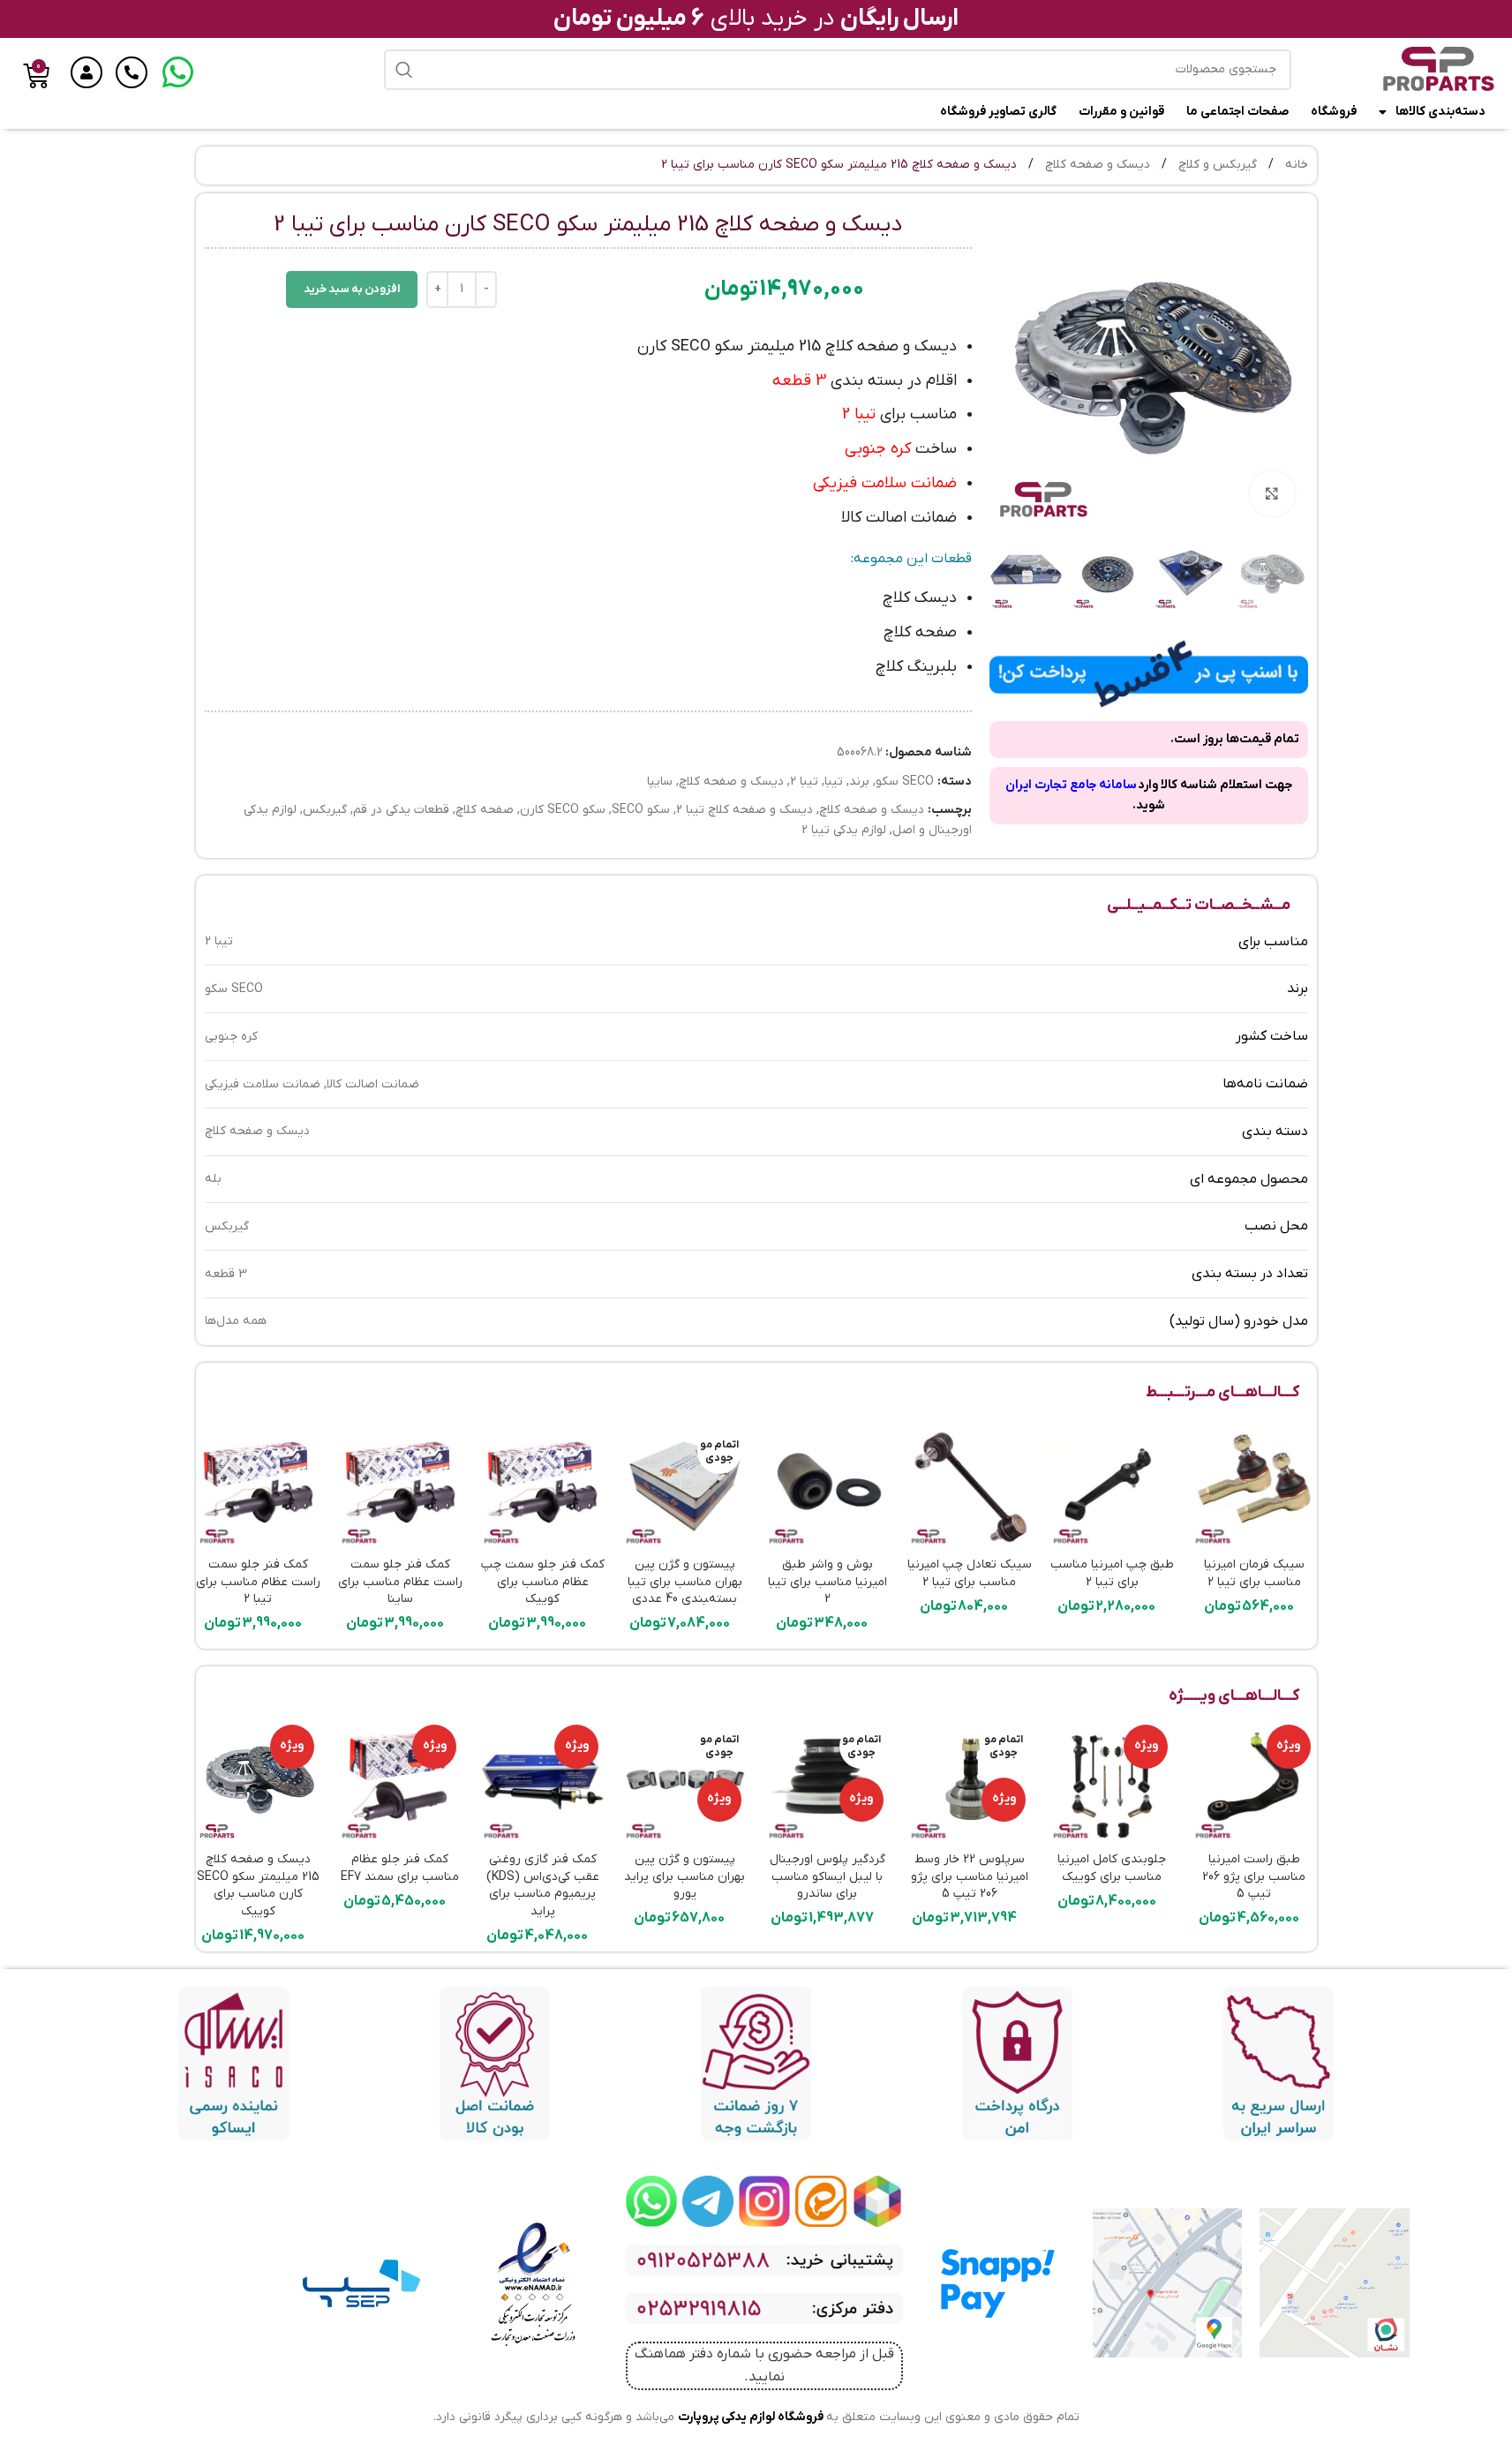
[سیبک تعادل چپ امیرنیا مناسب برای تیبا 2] (970, 1486)
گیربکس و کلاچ (1216, 165)
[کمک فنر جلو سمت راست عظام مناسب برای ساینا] (400, 1486)
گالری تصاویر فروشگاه (998, 112)
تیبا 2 (804, 782)
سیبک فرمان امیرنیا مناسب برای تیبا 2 (1254, 1573)
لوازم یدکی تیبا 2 (844, 830)
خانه (1295, 165)
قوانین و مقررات (1121, 112)
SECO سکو (905, 782)
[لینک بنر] (877, 2201)
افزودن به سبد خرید (352, 289)
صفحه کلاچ (485, 810)
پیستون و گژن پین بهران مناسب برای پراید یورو (685, 1876)
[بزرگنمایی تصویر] (1272, 493)
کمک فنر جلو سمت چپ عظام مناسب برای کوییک (543, 1582)
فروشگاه (1334, 112)
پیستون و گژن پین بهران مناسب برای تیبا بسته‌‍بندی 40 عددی (685, 1582)
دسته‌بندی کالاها (1441, 112)
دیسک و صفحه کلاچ (1096, 165)
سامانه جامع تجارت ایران (1071, 785)
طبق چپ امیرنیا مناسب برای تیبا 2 (1112, 1573)
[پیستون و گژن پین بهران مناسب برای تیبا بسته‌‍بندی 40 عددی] (685, 1486)
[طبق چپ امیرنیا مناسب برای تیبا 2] (1112, 1486)
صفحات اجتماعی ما (1237, 112)
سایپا (660, 782)
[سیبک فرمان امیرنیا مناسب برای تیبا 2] (1254, 1486)
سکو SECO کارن (563, 810)
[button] (1286, 575)
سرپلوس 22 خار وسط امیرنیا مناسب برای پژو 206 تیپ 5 (970, 1876)
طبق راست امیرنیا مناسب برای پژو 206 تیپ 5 (1254, 1876)
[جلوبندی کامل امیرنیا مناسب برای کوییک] (1112, 1781)
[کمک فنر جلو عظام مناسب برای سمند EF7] (400, 1781)
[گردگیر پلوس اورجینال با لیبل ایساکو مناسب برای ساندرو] (827, 1781)
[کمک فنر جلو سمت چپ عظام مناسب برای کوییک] (542, 1486)
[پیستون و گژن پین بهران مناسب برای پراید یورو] (685, 1781)
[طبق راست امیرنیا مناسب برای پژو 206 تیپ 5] (1254, 1781)
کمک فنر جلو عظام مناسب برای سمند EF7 (400, 1868)
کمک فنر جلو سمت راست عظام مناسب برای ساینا (400, 1582)
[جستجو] (404, 70)
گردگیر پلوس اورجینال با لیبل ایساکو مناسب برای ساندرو (827, 1876)
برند (859, 782)
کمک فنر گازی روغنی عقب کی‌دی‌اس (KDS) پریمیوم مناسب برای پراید (543, 1885)
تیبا (834, 782)
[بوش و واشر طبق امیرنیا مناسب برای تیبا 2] (827, 1486)
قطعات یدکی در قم (401, 810)
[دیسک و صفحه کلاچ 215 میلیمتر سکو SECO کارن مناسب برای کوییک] (258, 1781)
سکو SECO (641, 810)
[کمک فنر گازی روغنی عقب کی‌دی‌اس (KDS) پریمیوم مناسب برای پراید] (542, 1781)
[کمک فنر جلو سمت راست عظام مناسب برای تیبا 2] (258, 1486)
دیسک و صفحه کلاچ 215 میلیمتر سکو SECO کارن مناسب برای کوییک (258, 1885)
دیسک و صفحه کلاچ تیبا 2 (745, 810)
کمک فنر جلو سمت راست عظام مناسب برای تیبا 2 (258, 1582)
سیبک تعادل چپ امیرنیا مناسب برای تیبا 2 (970, 1573)
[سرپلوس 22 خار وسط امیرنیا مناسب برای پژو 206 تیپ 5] (970, 1781)
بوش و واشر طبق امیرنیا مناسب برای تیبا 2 (827, 1582)
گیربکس (325, 810)
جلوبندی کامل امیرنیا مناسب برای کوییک (1112, 1868)
